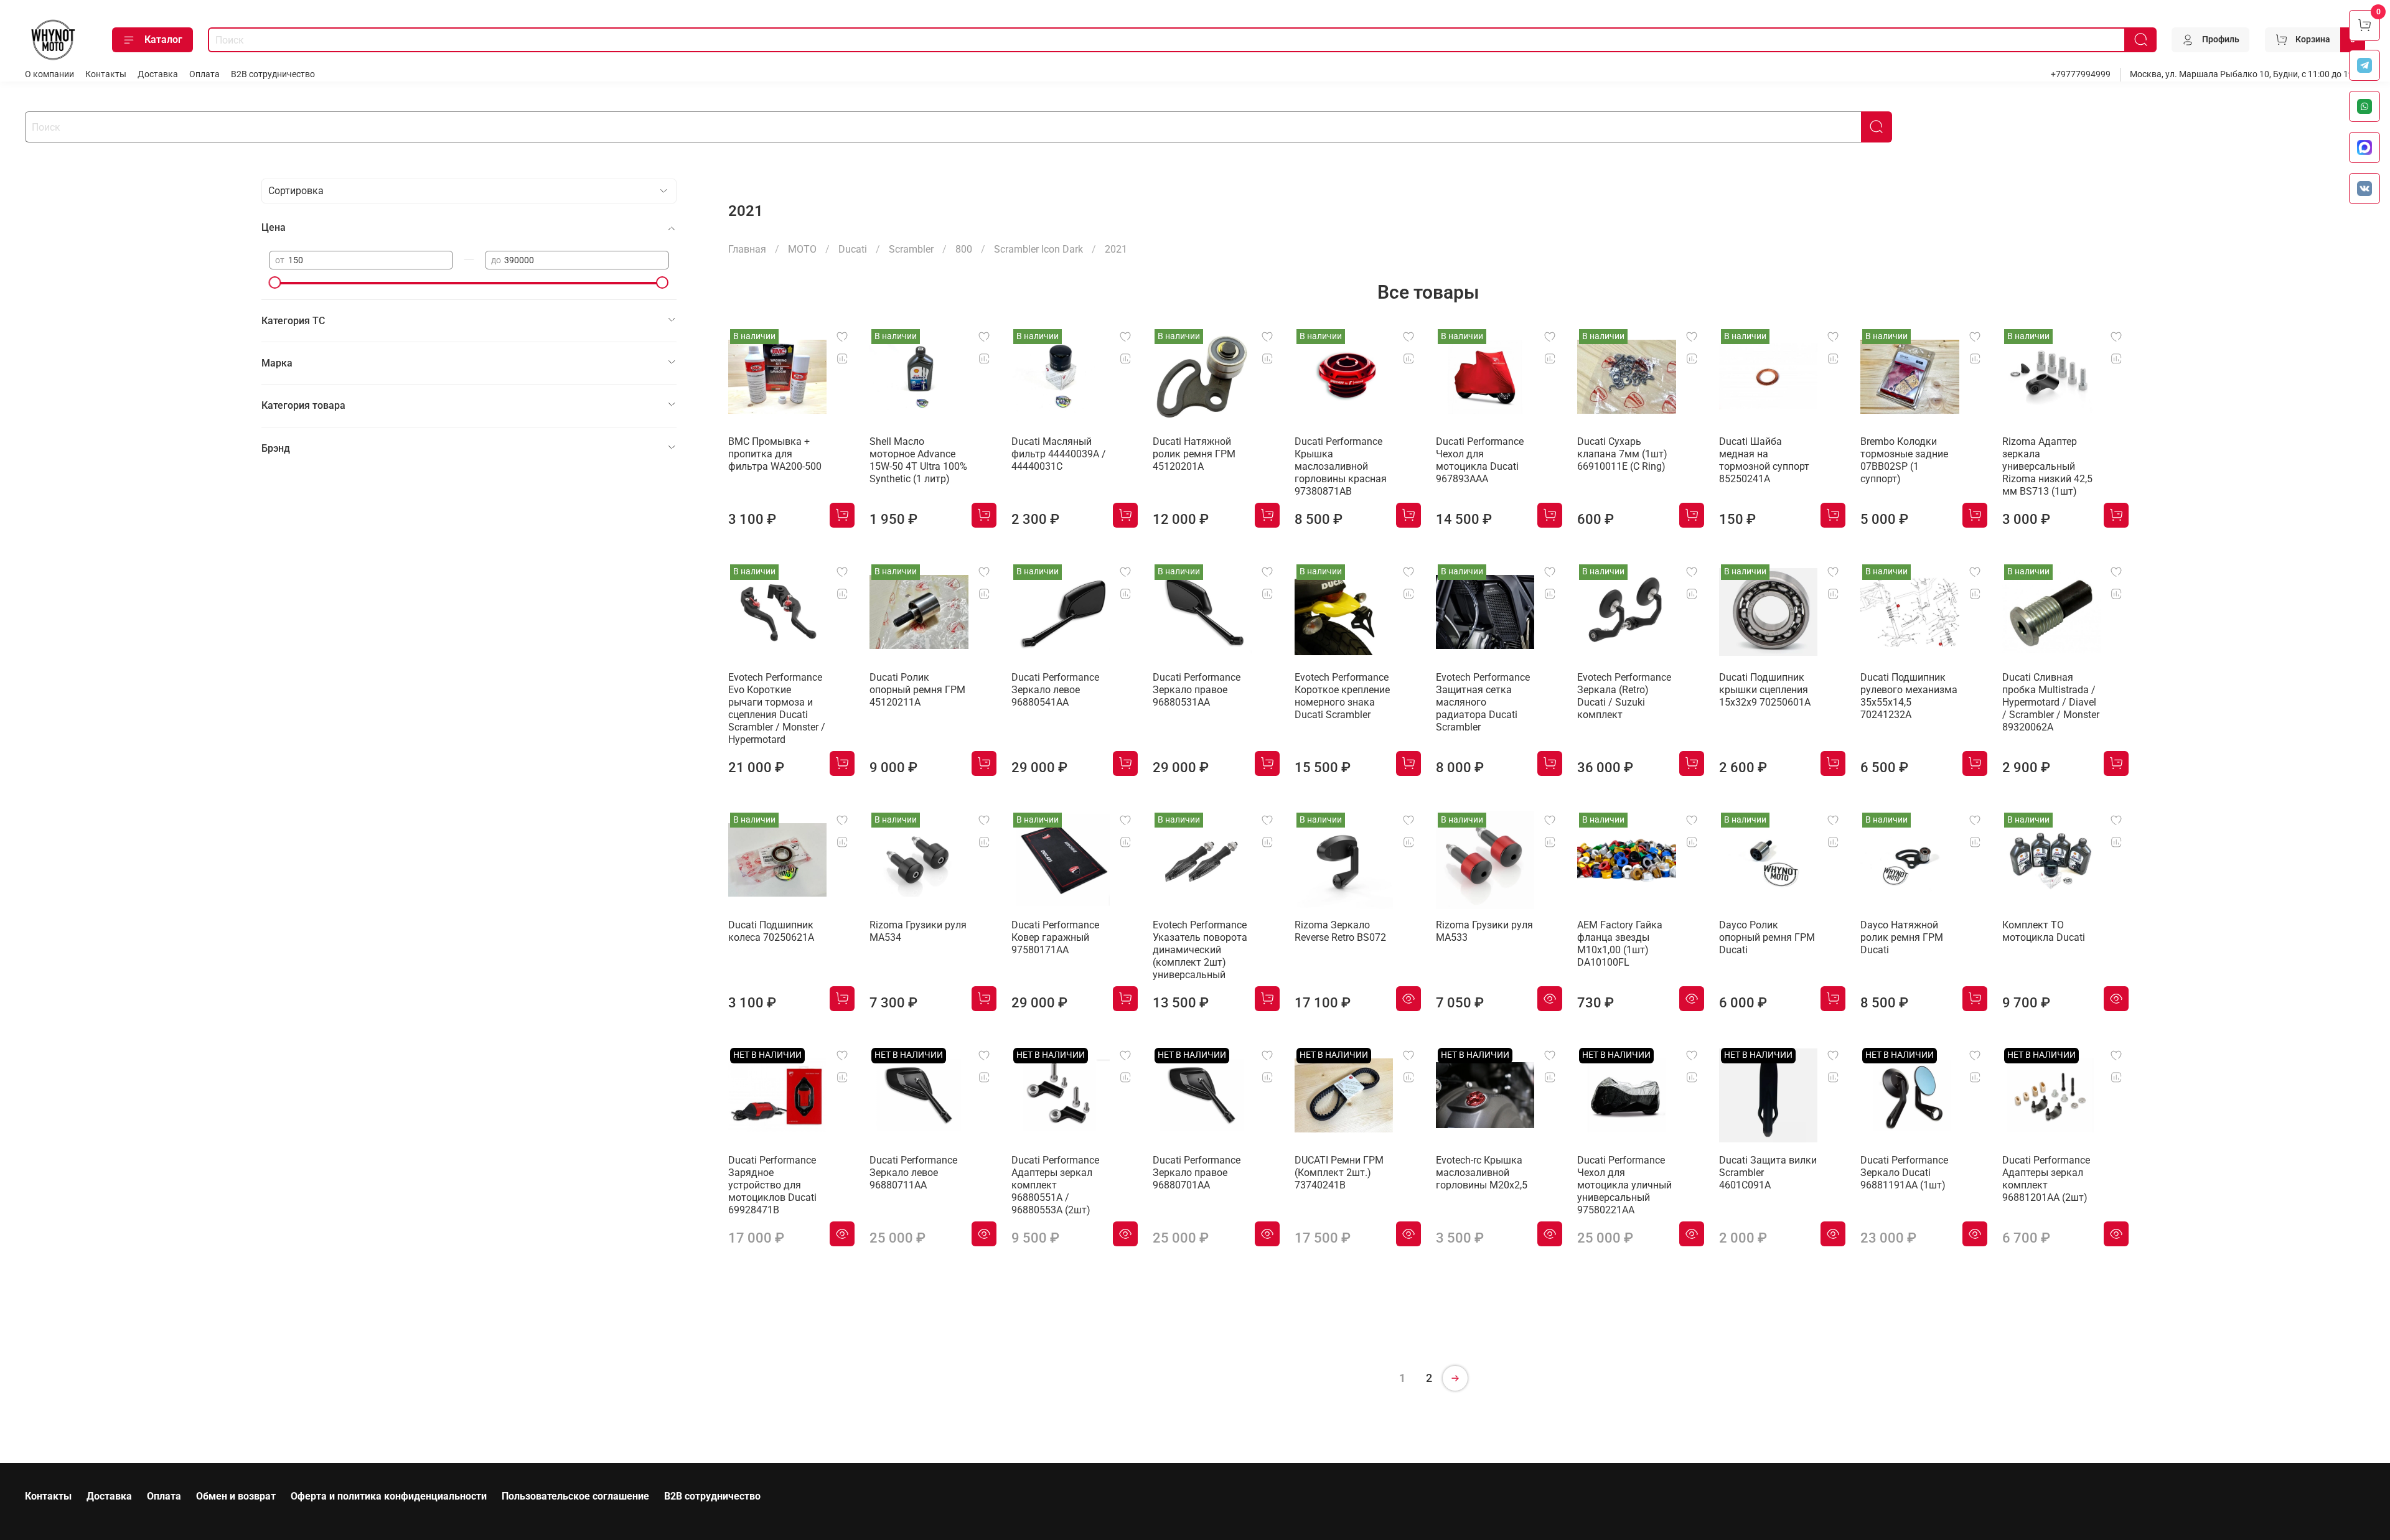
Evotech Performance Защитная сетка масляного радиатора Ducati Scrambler (1483, 702)
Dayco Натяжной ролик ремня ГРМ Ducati (1902, 937)
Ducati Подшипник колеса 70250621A (771, 931)
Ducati (853, 249)
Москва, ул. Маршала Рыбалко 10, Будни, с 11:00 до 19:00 (2247, 74)
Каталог (163, 40)
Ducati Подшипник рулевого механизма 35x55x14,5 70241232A (1909, 696)
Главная (747, 249)
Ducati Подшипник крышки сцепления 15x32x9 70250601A (1765, 690)
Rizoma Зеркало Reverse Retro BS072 (1340, 931)
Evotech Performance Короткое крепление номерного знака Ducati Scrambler (1342, 696)
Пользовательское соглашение (575, 1496)
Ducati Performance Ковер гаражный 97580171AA (1055, 937)
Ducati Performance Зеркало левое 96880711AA (913, 1173)
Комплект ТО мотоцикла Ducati (2044, 931)
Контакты (106, 74)
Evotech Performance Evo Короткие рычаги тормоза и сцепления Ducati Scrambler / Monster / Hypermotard (777, 708)
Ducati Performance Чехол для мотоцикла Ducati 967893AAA (1480, 460)
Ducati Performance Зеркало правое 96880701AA (1197, 1173)
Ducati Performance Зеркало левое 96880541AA (1055, 690)
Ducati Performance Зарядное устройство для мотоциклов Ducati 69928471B (772, 1185)
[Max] (2364, 147)
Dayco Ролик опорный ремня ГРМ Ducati (1767, 937)
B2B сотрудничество (273, 74)
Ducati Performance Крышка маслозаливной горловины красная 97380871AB (1341, 466)
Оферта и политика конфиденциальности (389, 1496)
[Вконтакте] (2364, 189)
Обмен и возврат (236, 1496)
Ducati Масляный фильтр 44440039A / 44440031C (1059, 454)
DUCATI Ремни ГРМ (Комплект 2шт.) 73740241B (1339, 1173)
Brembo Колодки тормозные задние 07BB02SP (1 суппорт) (1904, 460)
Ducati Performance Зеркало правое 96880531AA (1197, 690)
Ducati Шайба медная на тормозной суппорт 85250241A (1764, 460)
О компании (49, 74)
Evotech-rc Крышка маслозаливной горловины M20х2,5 (1482, 1173)
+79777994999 (2081, 74)
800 (964, 249)
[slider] (275, 282)
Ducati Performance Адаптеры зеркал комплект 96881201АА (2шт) (2046, 1179)
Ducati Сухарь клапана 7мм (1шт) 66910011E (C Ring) (1622, 454)
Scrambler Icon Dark (1038, 249)
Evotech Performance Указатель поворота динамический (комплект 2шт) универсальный (1200, 950)
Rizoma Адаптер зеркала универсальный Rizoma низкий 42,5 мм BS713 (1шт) (2047, 466)
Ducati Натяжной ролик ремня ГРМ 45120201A (1194, 454)
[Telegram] (2364, 65)
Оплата (204, 74)
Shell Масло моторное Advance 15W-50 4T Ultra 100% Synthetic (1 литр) (918, 460)
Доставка (158, 74)
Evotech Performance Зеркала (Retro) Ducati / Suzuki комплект (1624, 696)
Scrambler (911, 249)
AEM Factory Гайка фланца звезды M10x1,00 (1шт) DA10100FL (1620, 944)
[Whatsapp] (2364, 106)
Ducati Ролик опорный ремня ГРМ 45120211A (917, 690)
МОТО (802, 249)
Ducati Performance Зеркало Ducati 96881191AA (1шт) (1904, 1173)
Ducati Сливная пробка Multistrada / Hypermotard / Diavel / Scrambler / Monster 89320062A (2051, 702)
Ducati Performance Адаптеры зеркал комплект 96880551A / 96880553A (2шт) (1055, 1185)
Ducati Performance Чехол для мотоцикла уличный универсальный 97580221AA (1624, 1185)
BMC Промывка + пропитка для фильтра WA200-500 (775, 454)
